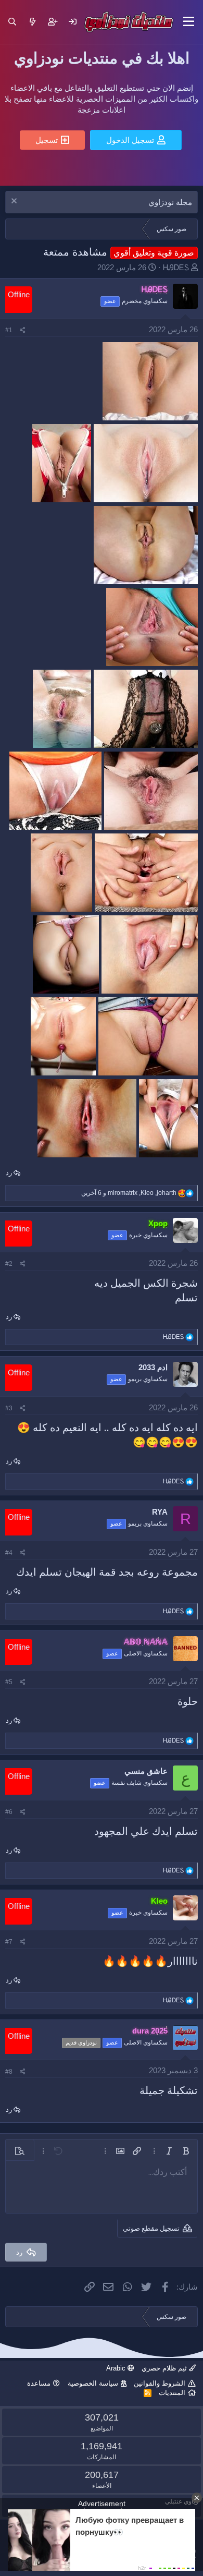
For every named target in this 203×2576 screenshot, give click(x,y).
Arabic (117, 2368)
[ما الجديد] (33, 22)
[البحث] (12, 22)
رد (9, 1173)
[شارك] (23, 330)
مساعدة (39, 2383)
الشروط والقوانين (160, 2383)
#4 (9, 1553)
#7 (9, 1942)
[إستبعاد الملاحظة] (15, 202)
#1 (9, 330)
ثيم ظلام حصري (165, 2368)
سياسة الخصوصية (93, 2383)
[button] (189, 22)
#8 (9, 2072)
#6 (9, 1812)
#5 (9, 1682)
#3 (9, 1408)
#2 (9, 1264)
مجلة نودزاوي (170, 202)
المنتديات (172, 2393)
